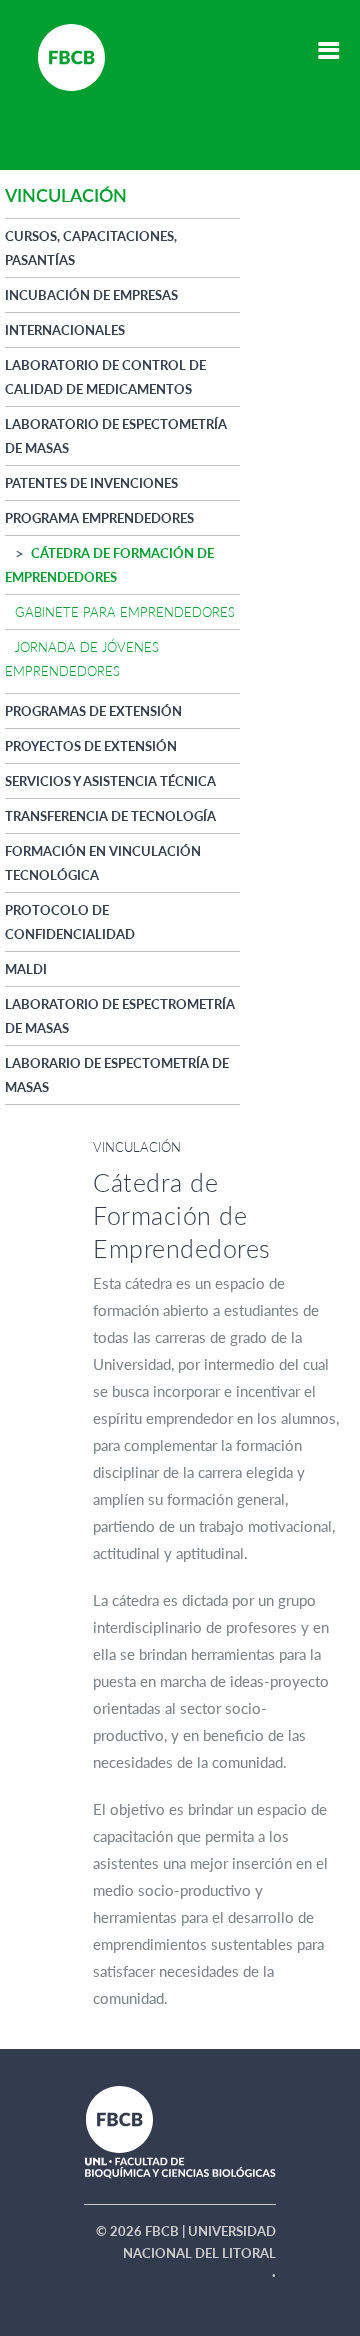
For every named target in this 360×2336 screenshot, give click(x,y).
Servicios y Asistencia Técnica (110, 781)
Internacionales (65, 330)
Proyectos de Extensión (91, 746)
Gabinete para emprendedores (125, 612)
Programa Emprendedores (99, 518)
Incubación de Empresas (91, 295)
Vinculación (137, 1147)
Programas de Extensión (93, 711)
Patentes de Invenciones (91, 483)
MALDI (26, 969)
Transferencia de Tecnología (110, 816)
